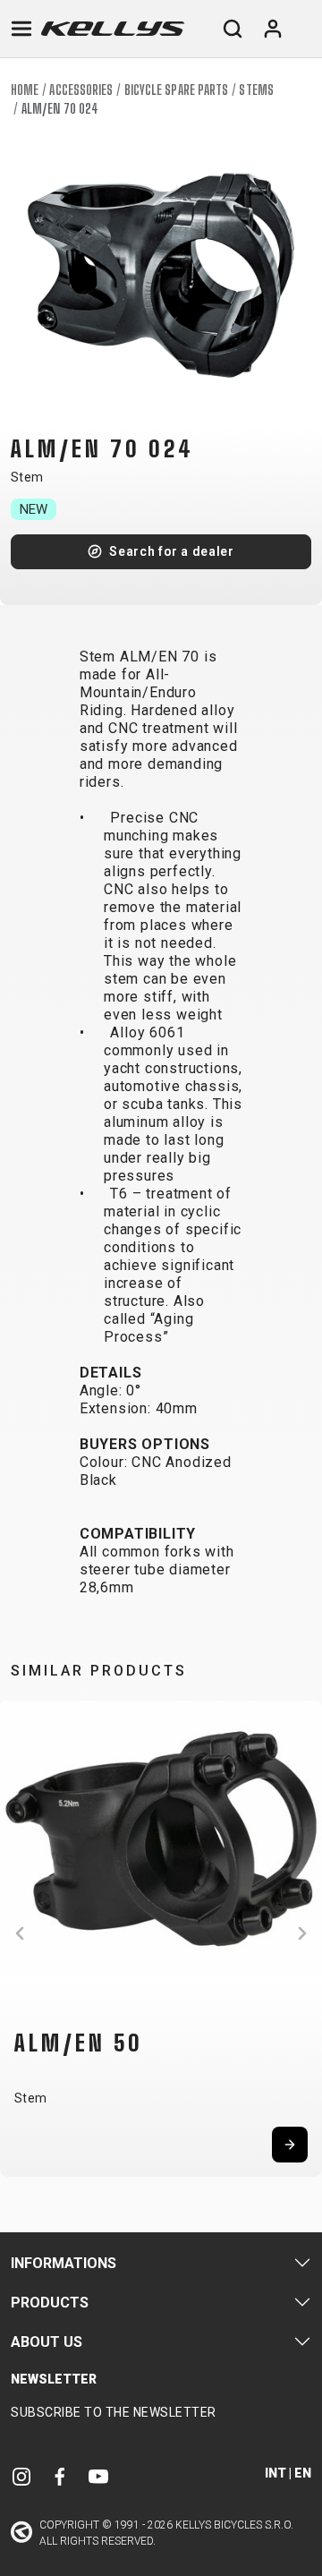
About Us (47, 2342)
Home (25, 90)
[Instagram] (21, 2475)
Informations (64, 2263)
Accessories (81, 90)
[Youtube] (98, 2475)
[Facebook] (60, 2475)
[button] (20, 1933)
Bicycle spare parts (177, 90)
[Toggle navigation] (21, 29)
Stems (256, 90)
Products (50, 2303)
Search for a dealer (171, 551)
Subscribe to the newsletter (114, 2412)
